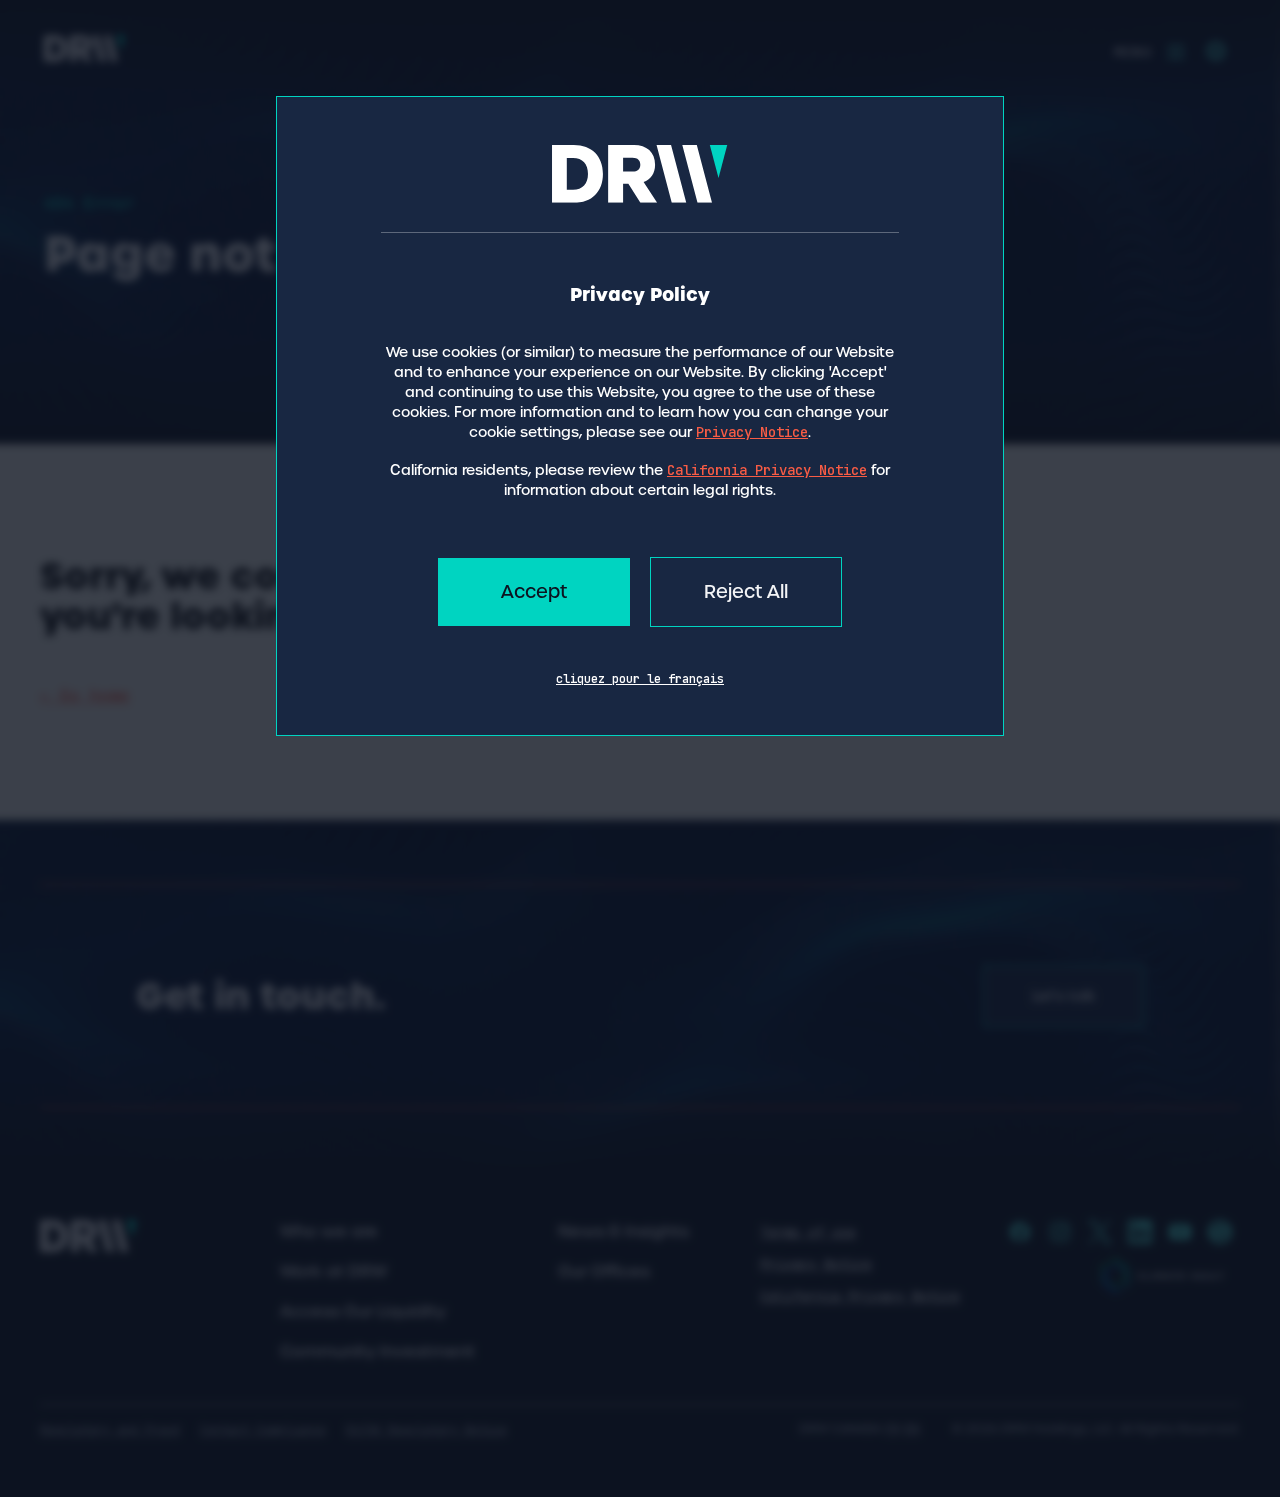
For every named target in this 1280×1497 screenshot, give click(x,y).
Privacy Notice (752, 432)
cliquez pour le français (640, 679)
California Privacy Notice (767, 470)
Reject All (746, 591)
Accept (534, 591)
